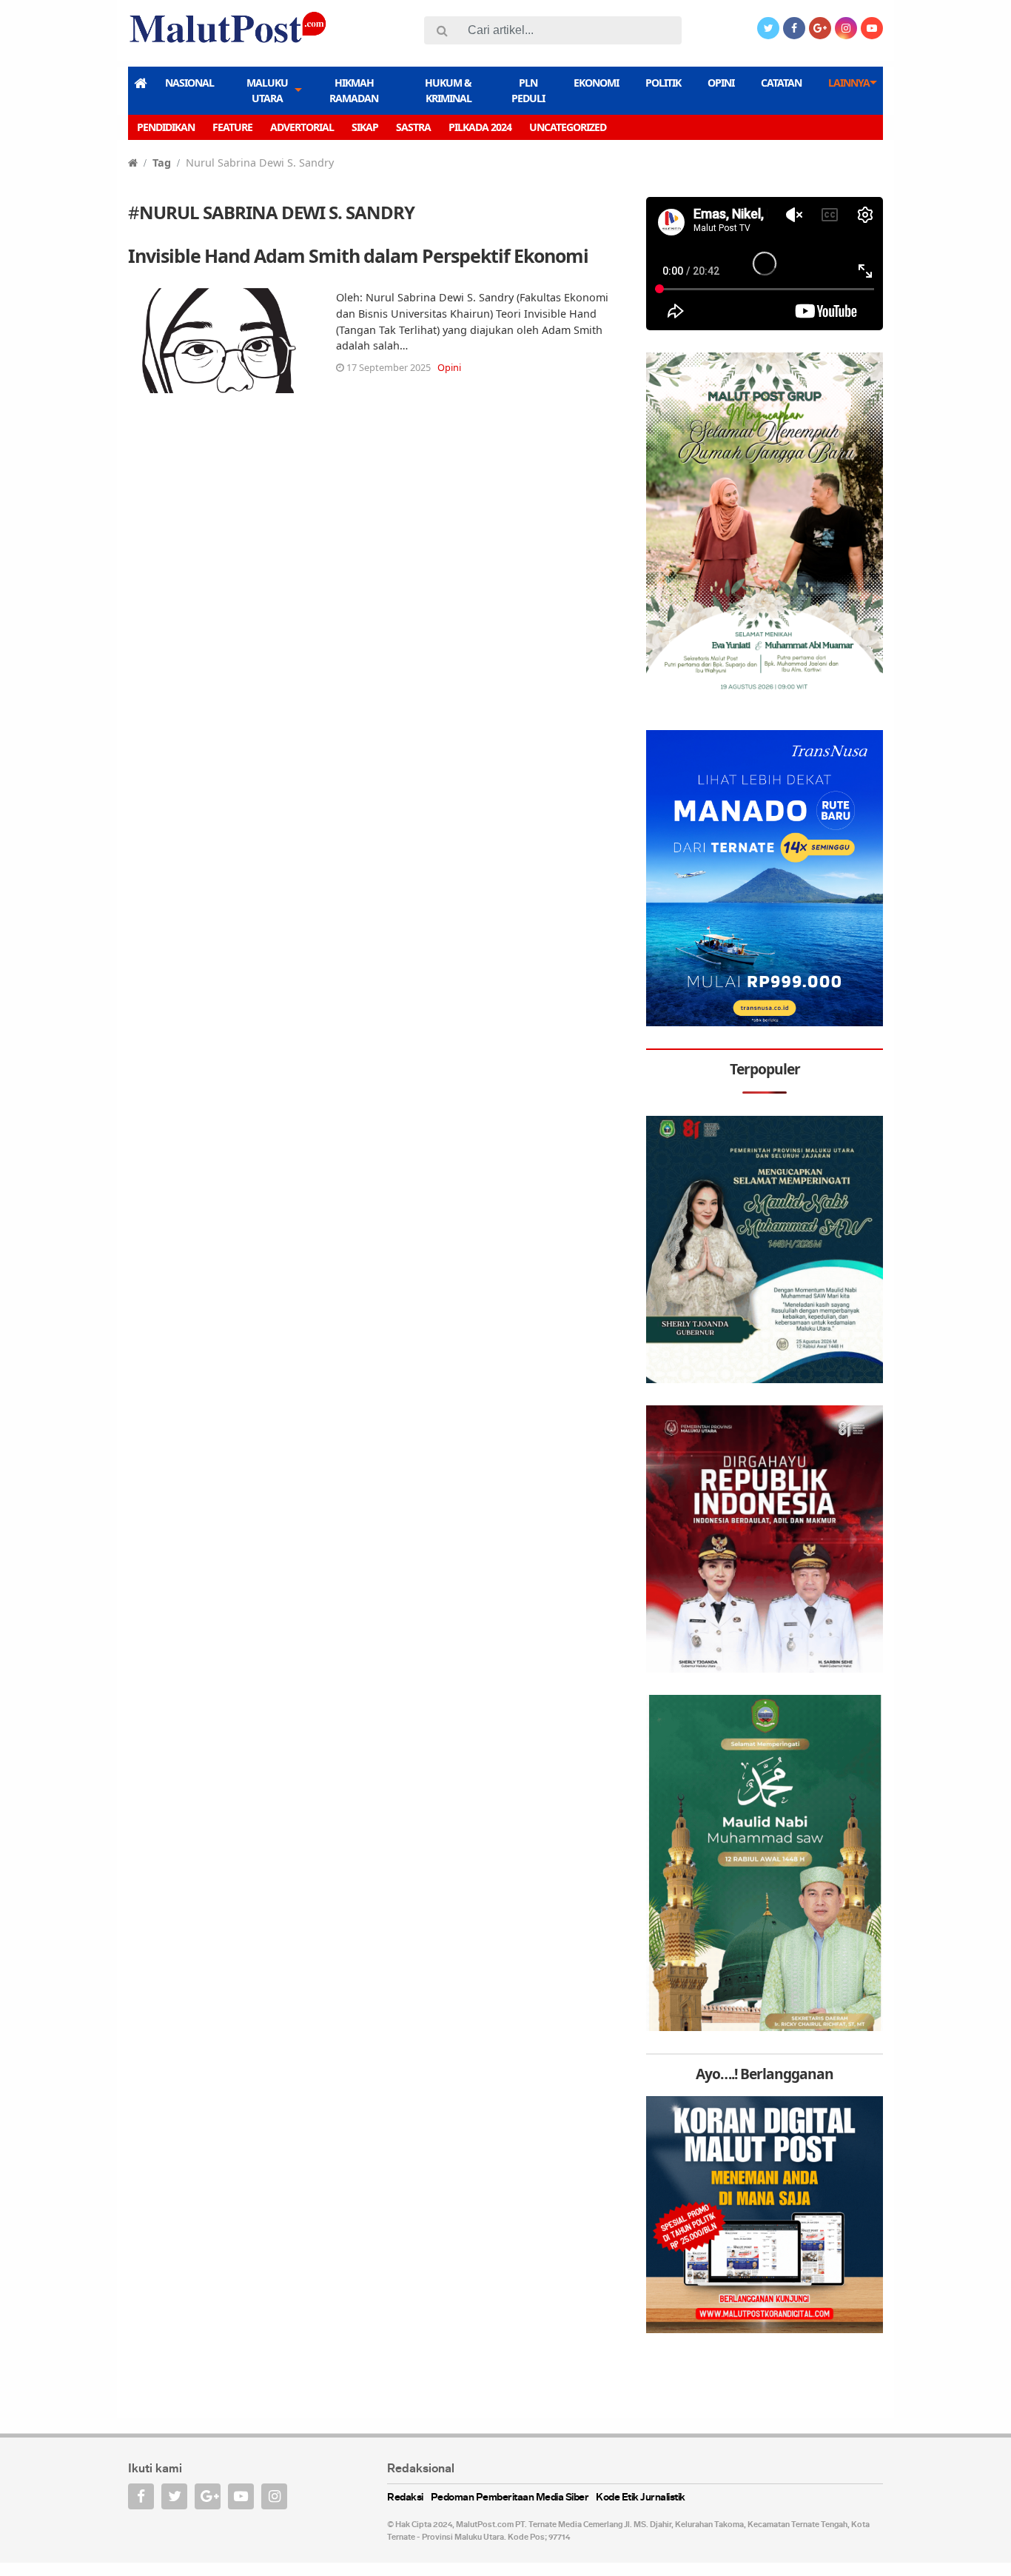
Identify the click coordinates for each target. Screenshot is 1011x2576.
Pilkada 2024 (480, 127)
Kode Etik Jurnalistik (641, 2498)
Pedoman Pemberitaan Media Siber (510, 2498)
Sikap (365, 127)
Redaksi (405, 2498)
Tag (162, 163)
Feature (232, 127)
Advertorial (302, 127)
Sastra (413, 127)
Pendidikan (166, 127)
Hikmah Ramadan (354, 90)
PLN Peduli (528, 90)
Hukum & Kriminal (448, 90)
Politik (663, 83)
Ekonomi (596, 83)
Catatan (781, 83)
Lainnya (849, 83)
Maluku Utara (267, 90)
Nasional (189, 83)
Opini (721, 83)
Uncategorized (568, 127)
